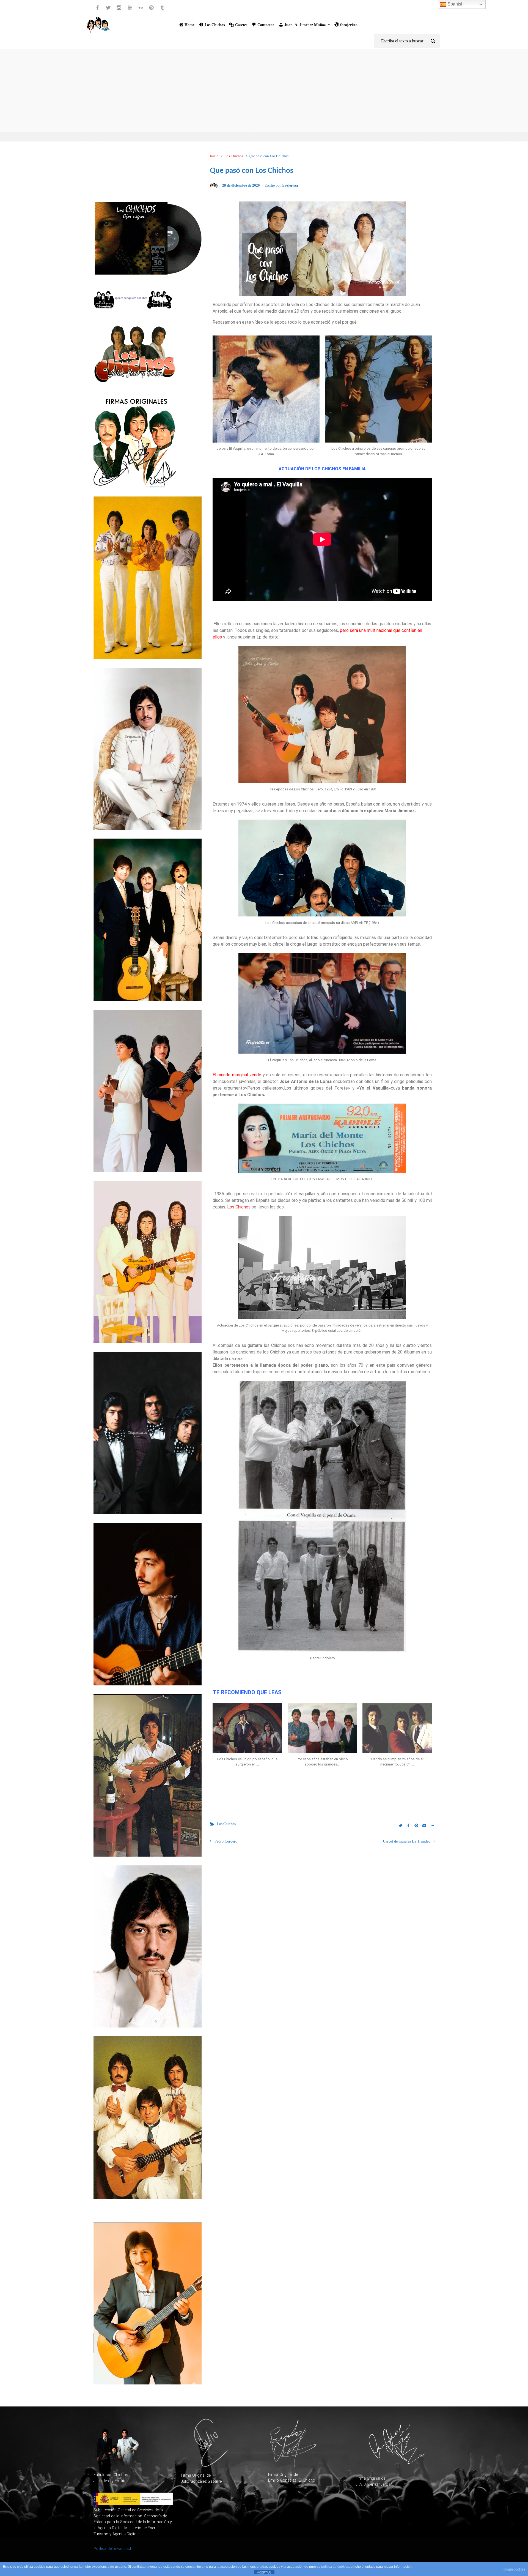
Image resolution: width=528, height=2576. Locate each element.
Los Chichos (234, 156)
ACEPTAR (264, 2572)
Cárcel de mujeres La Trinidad (407, 1841)
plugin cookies (514, 2569)
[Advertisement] (264, 91)
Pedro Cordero (226, 1841)
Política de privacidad (112, 2549)
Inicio (214, 156)
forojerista (290, 185)
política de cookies (335, 2567)
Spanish (455, 4)
